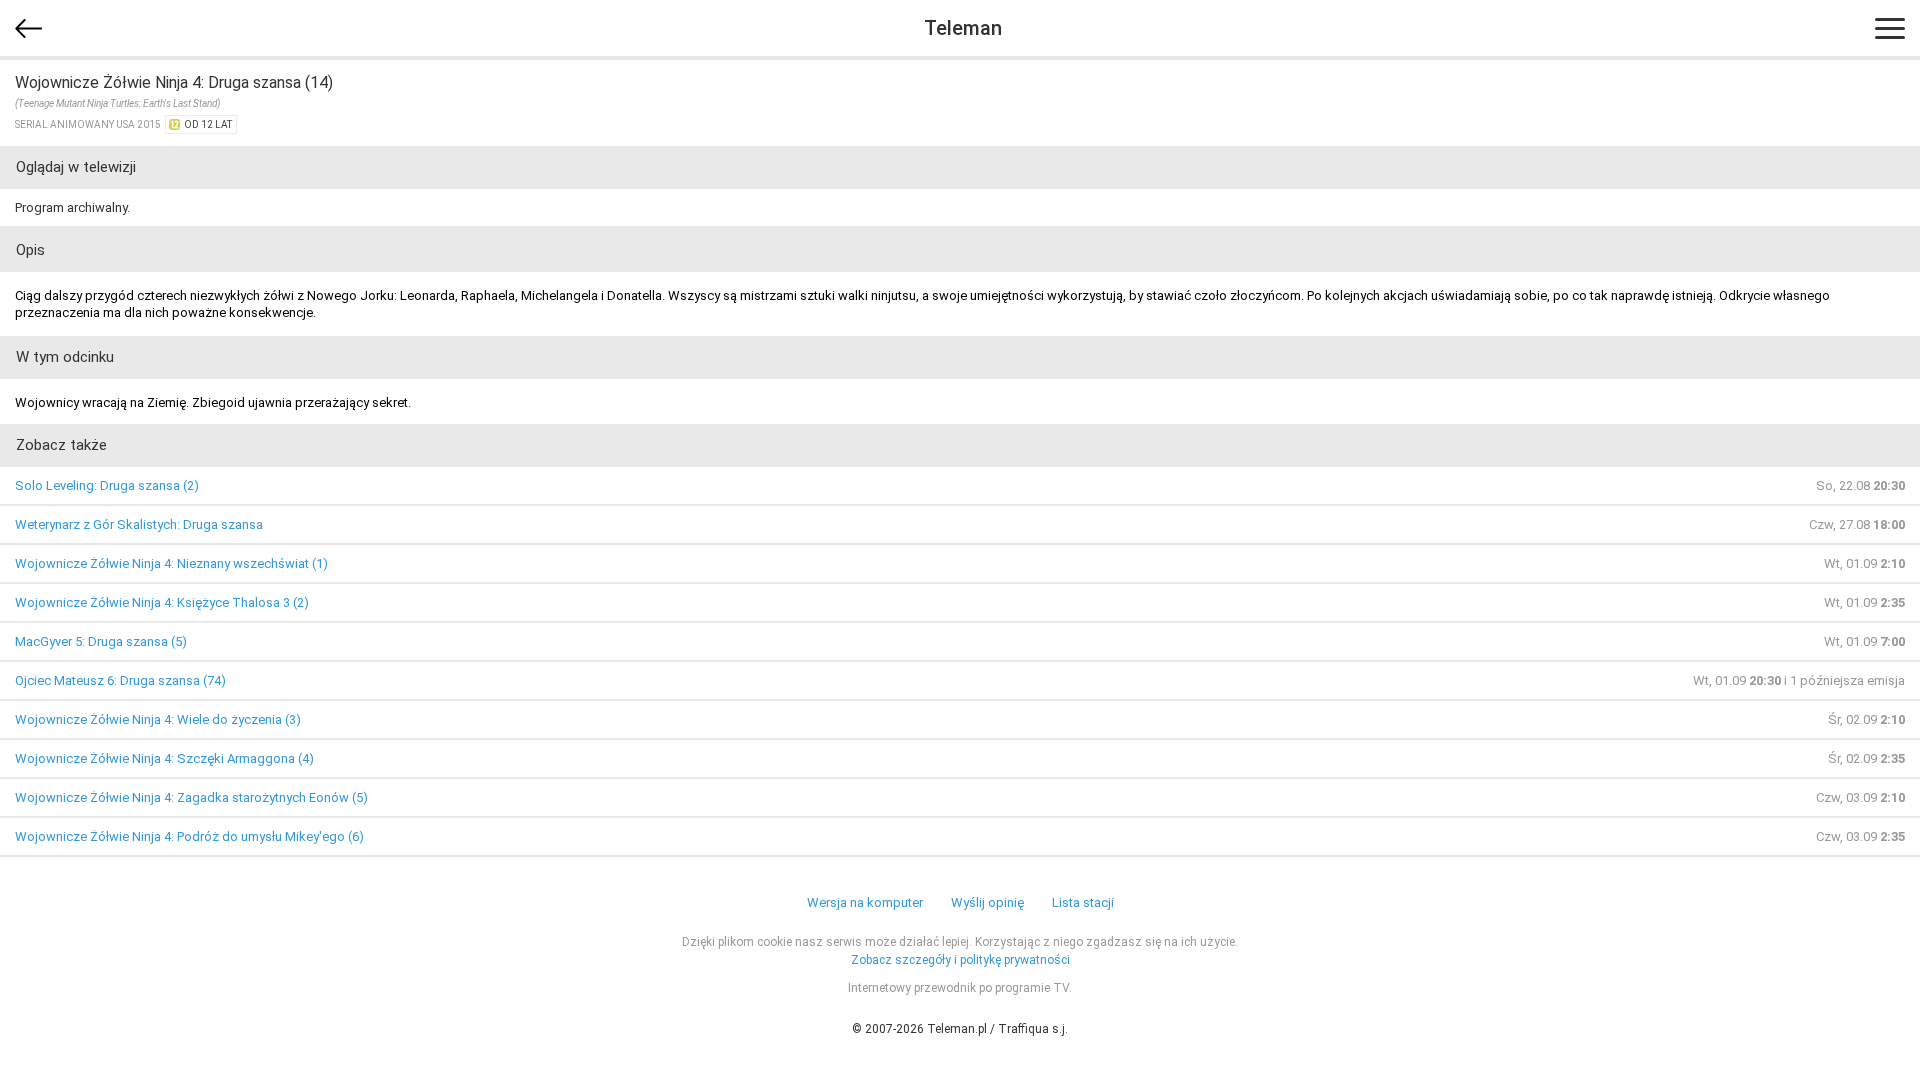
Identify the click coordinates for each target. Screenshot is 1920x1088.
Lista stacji (1083, 902)
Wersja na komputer (865, 902)
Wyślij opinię (987, 902)
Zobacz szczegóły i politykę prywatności (960, 960)
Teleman (963, 28)
